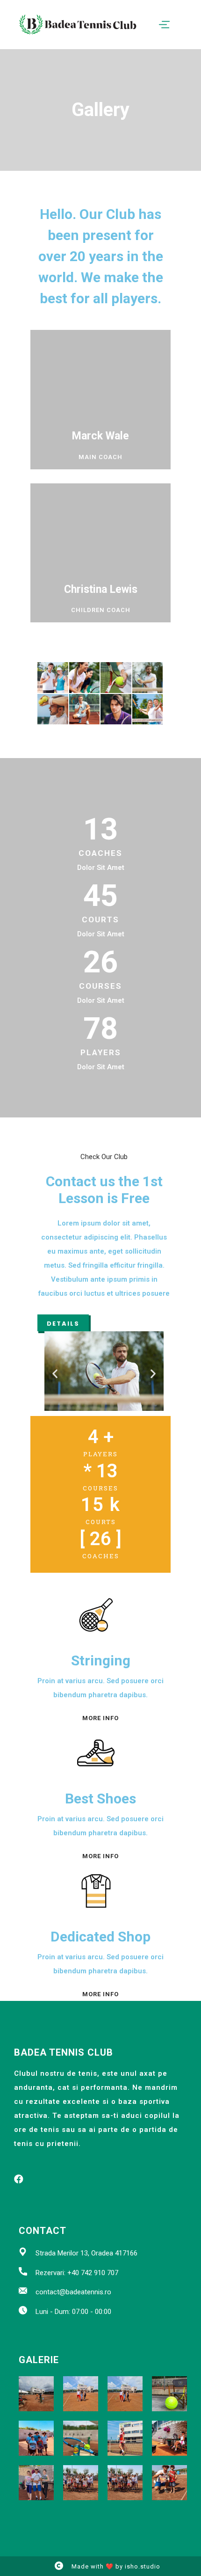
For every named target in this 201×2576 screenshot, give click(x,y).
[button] (63, 1323)
